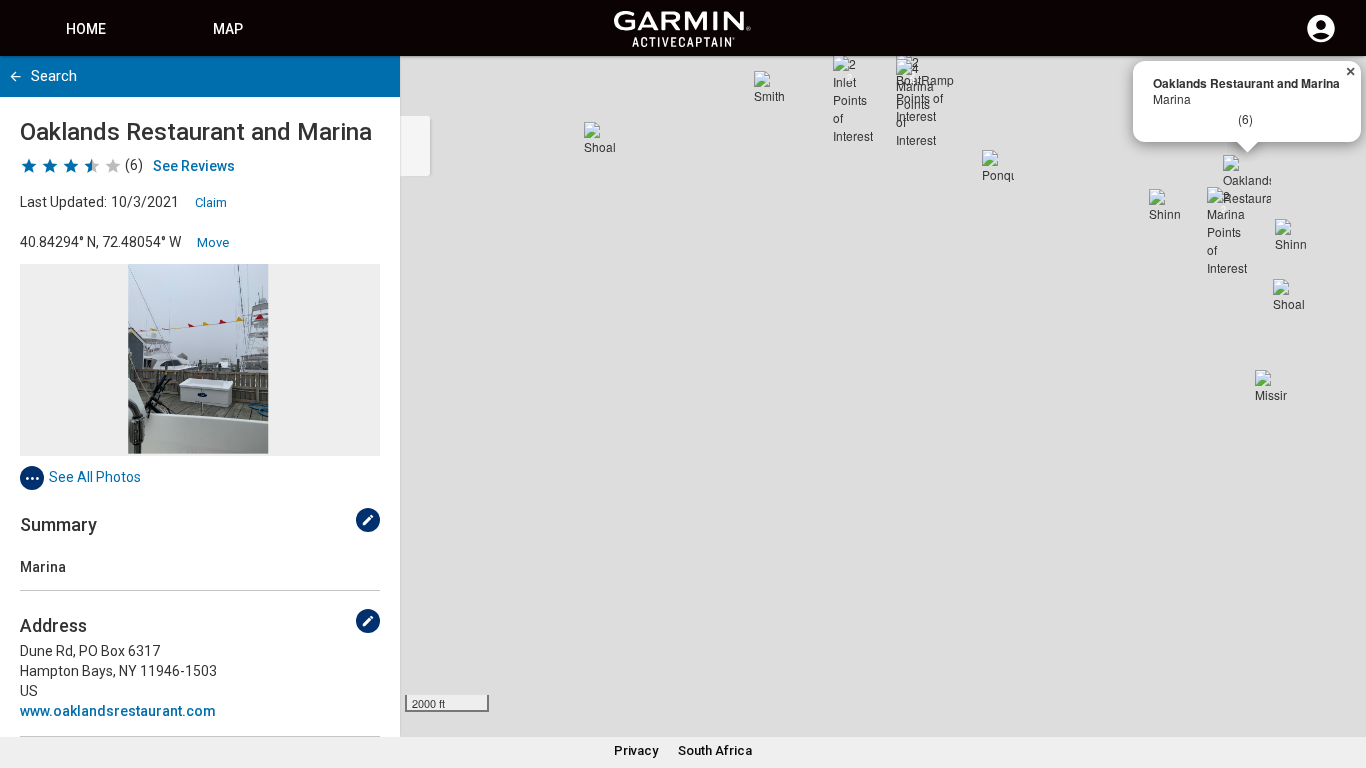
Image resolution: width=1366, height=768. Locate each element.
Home (86, 29)
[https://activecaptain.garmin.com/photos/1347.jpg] (200, 360)
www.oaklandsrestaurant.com (118, 711)
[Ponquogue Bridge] (998, 166)
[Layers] (1332, 90)
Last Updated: (63, 202)
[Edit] (368, 520)
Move (213, 242)
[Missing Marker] (1271, 386)
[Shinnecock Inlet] (1165, 205)
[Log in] (1321, 40)
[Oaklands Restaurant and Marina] (1247, 179)
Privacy (636, 750)
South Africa (715, 750)
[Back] (15, 76)
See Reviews (194, 166)
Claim (211, 202)
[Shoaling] (600, 138)
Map (228, 29)
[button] (1341, 677)
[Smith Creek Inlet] (770, 87)
